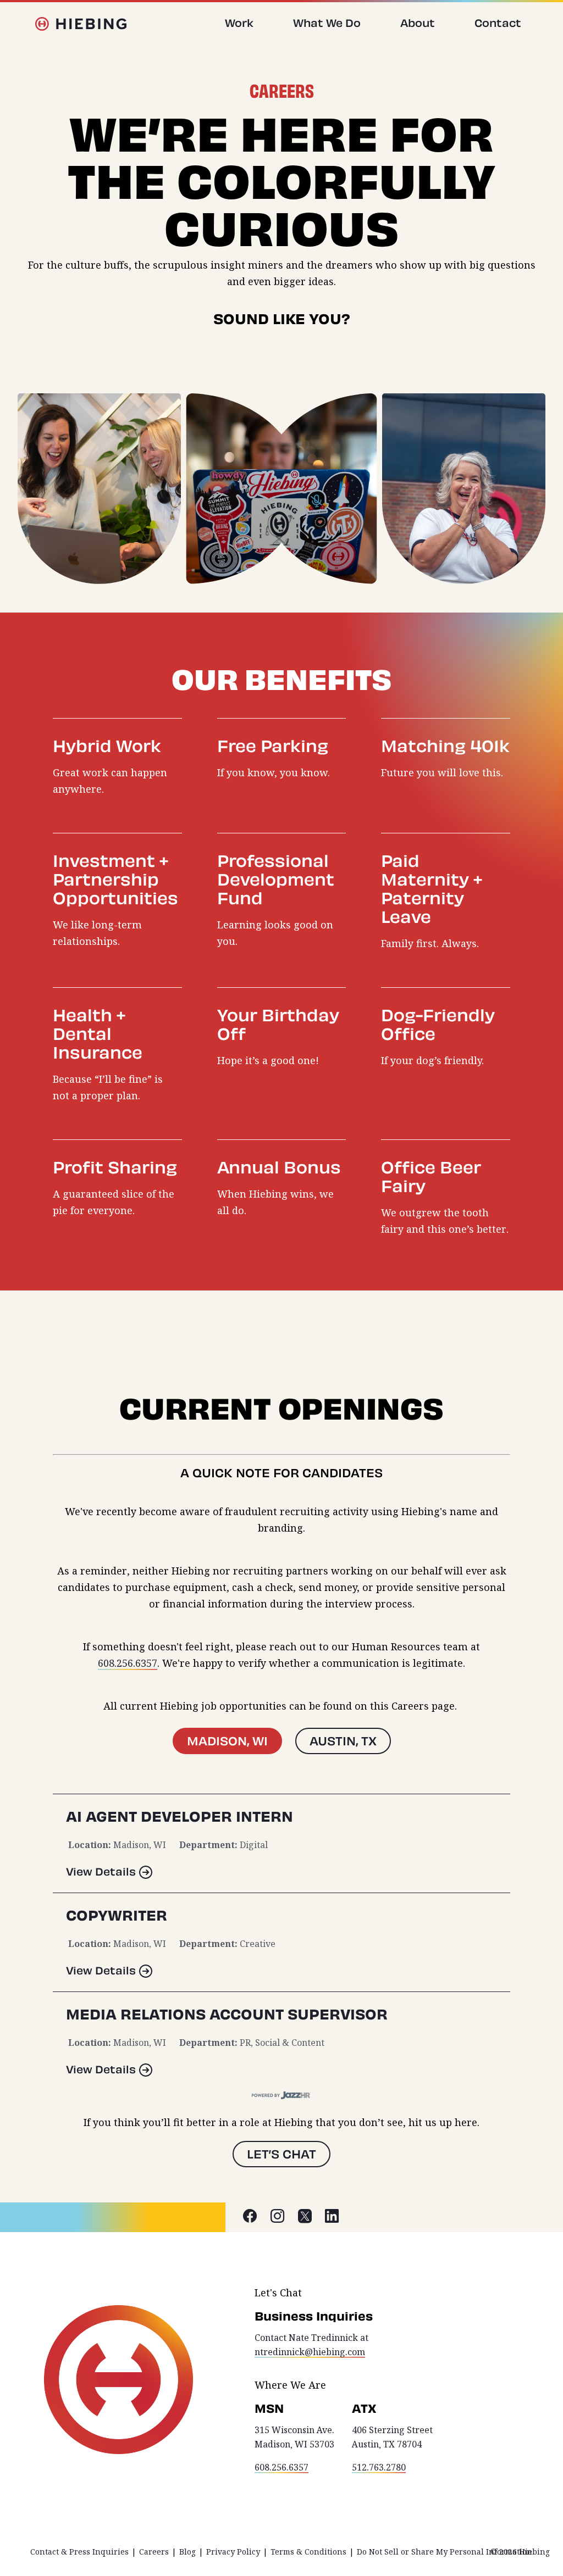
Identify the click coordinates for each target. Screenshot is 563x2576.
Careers (154, 2552)
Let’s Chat (281, 2154)
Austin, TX (343, 1741)
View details (101, 1871)
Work (239, 23)
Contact (498, 23)
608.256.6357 (128, 1663)
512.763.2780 (379, 2467)
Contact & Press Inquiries (79, 2552)
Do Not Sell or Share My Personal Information (445, 2552)
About (418, 23)
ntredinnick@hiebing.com (310, 2352)
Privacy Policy (233, 2552)
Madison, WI (227, 1741)
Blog (187, 2552)
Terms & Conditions (308, 2552)
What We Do (327, 23)
